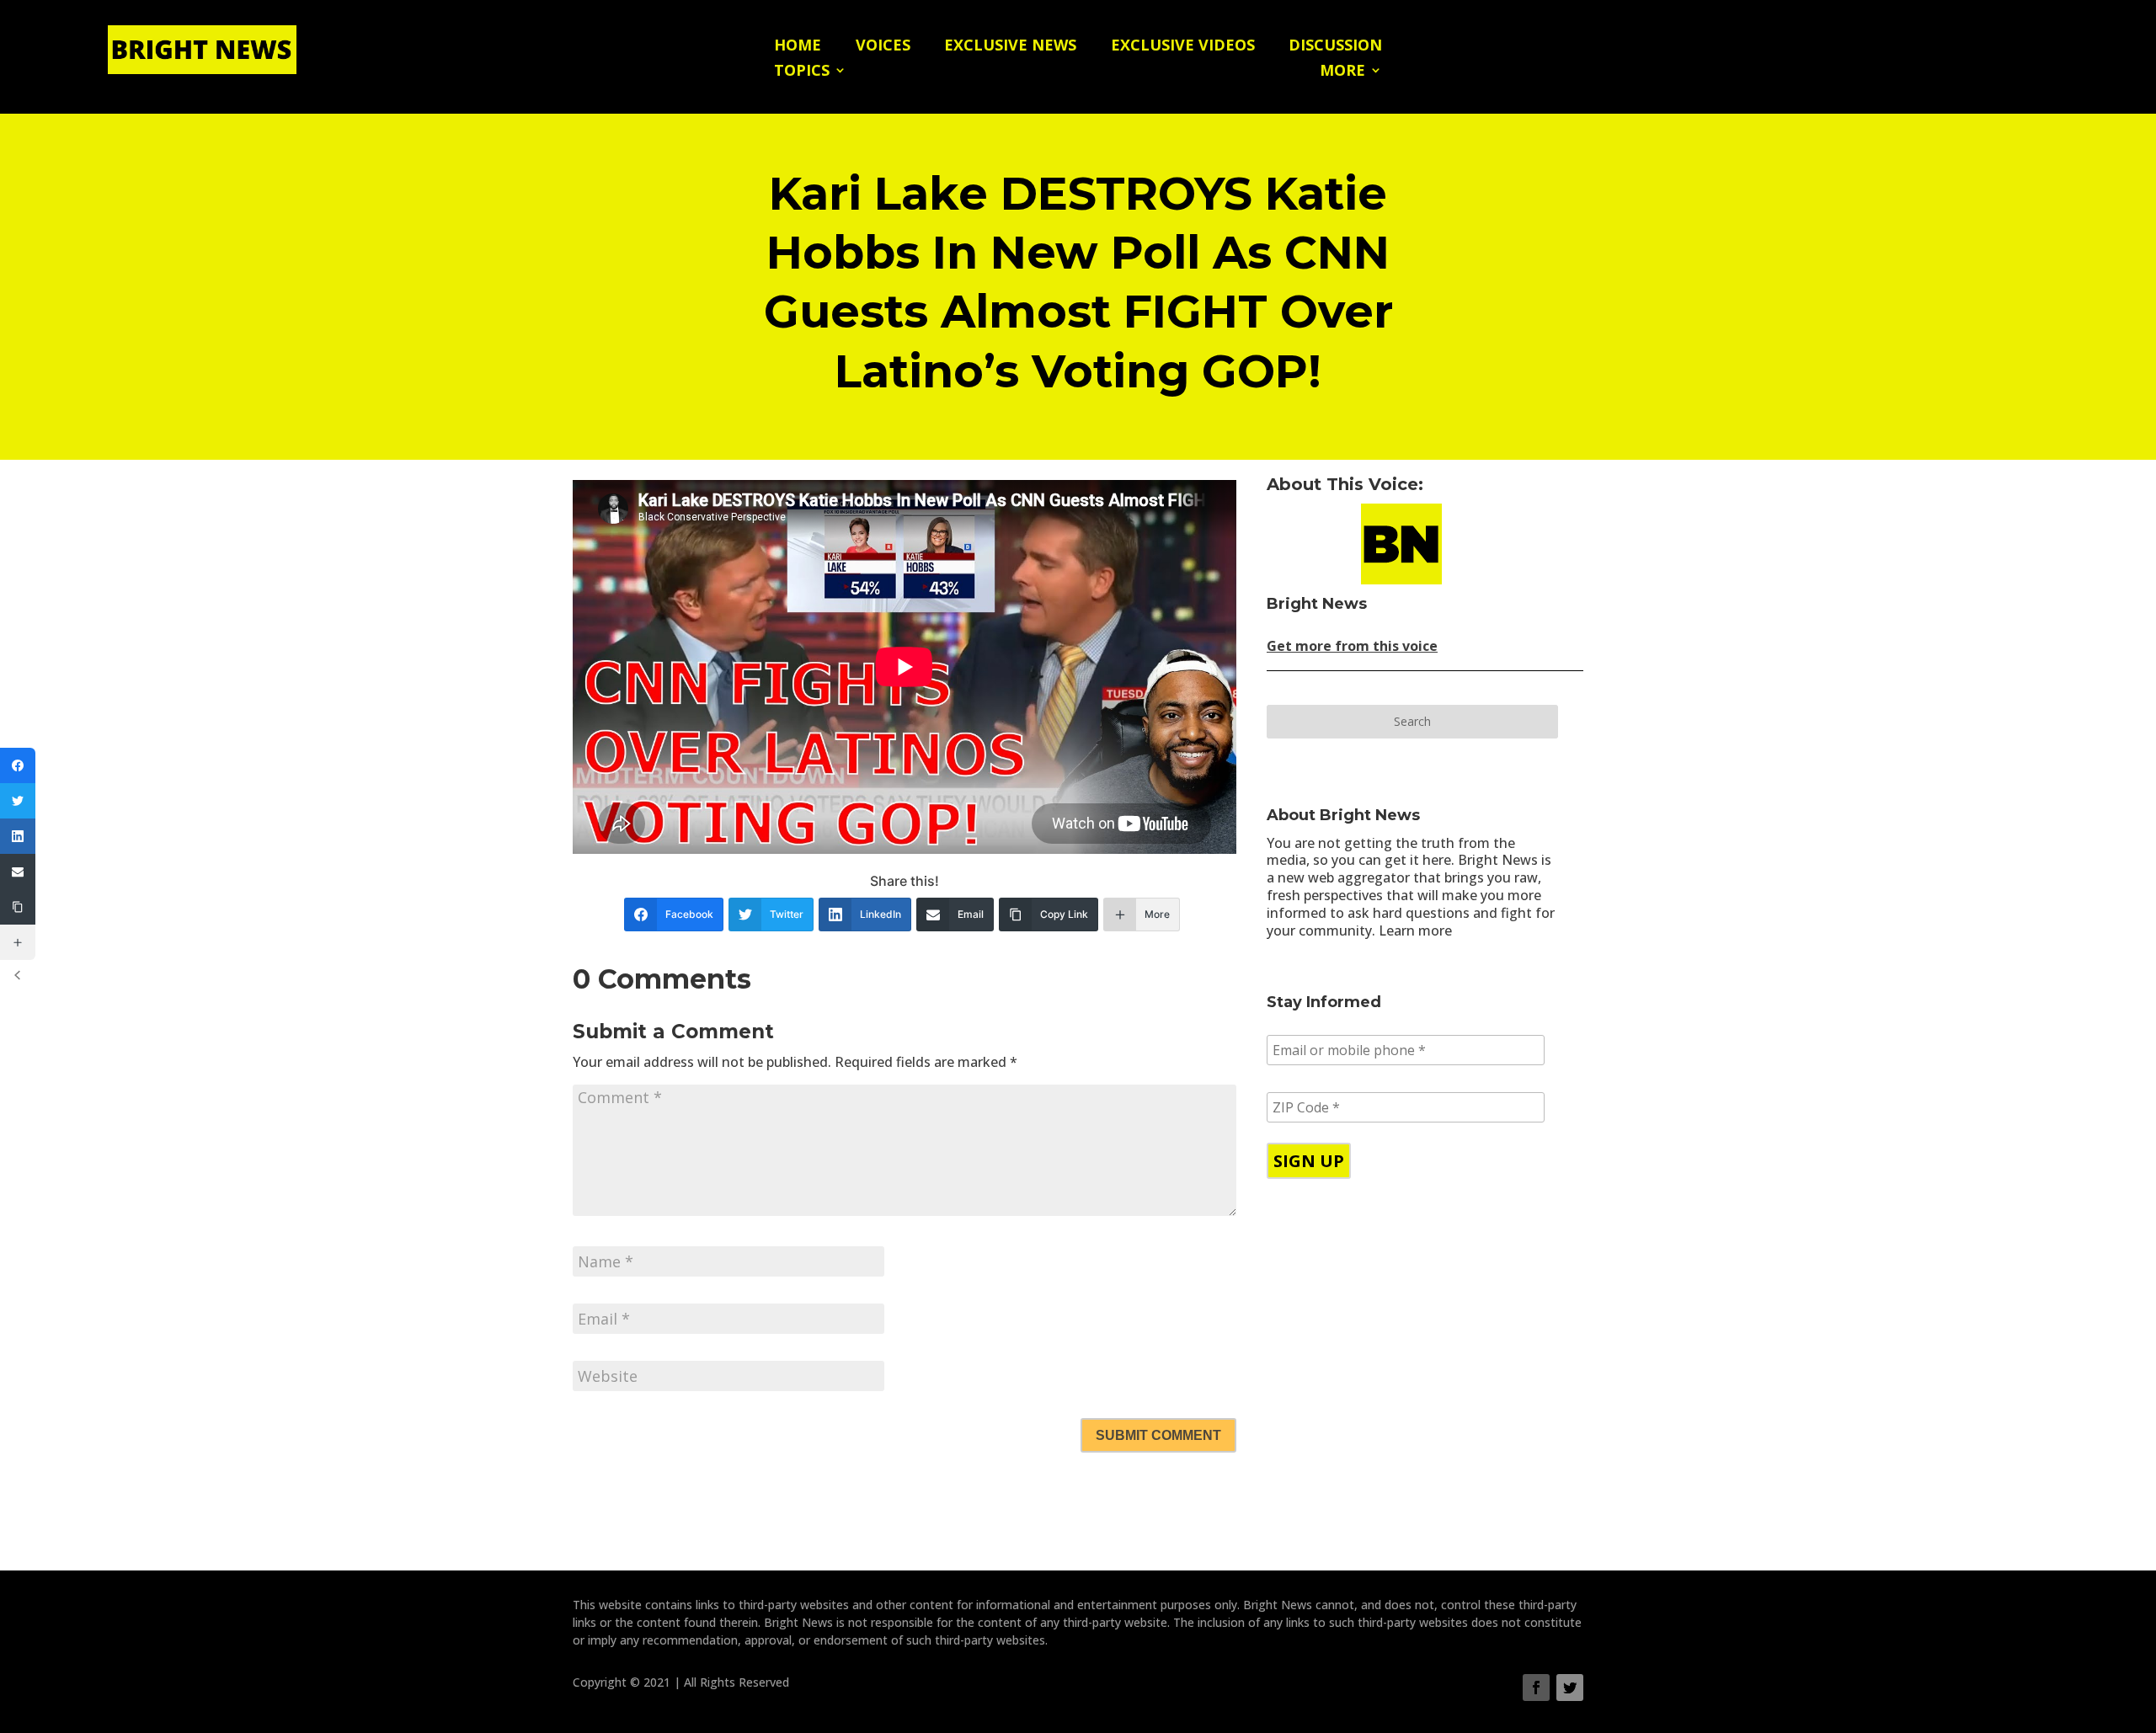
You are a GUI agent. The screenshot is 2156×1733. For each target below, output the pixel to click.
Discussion (1335, 47)
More (1342, 72)
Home (798, 47)
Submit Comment (1158, 1435)
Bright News (1317, 604)
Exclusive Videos (1183, 47)
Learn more (1415, 930)
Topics (802, 72)
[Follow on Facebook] (1536, 1688)
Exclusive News (1010, 47)
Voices (883, 47)
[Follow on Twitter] (1570, 1688)
